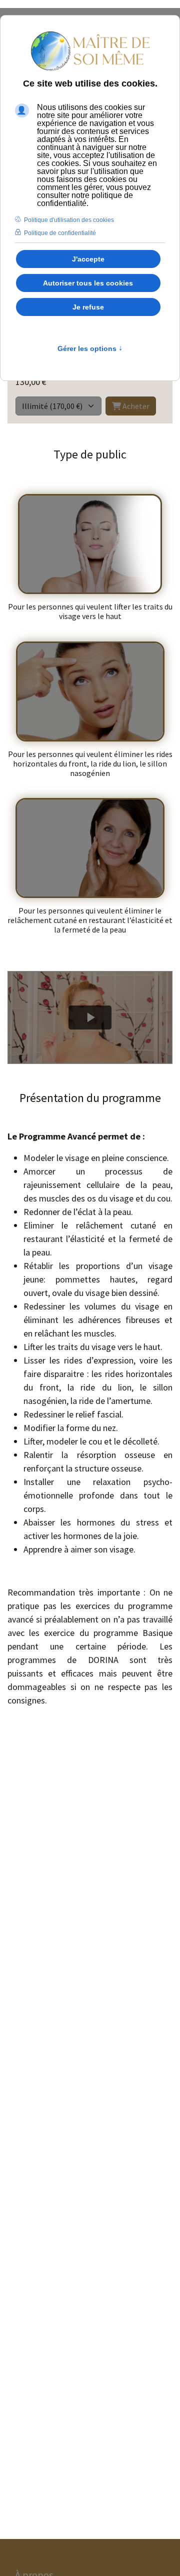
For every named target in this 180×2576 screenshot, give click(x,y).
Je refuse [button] (88, 307)
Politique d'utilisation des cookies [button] (69, 220)
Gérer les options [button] (90, 348)
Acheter (135, 406)
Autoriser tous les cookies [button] (88, 283)
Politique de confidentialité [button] (60, 233)
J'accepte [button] (88, 259)
